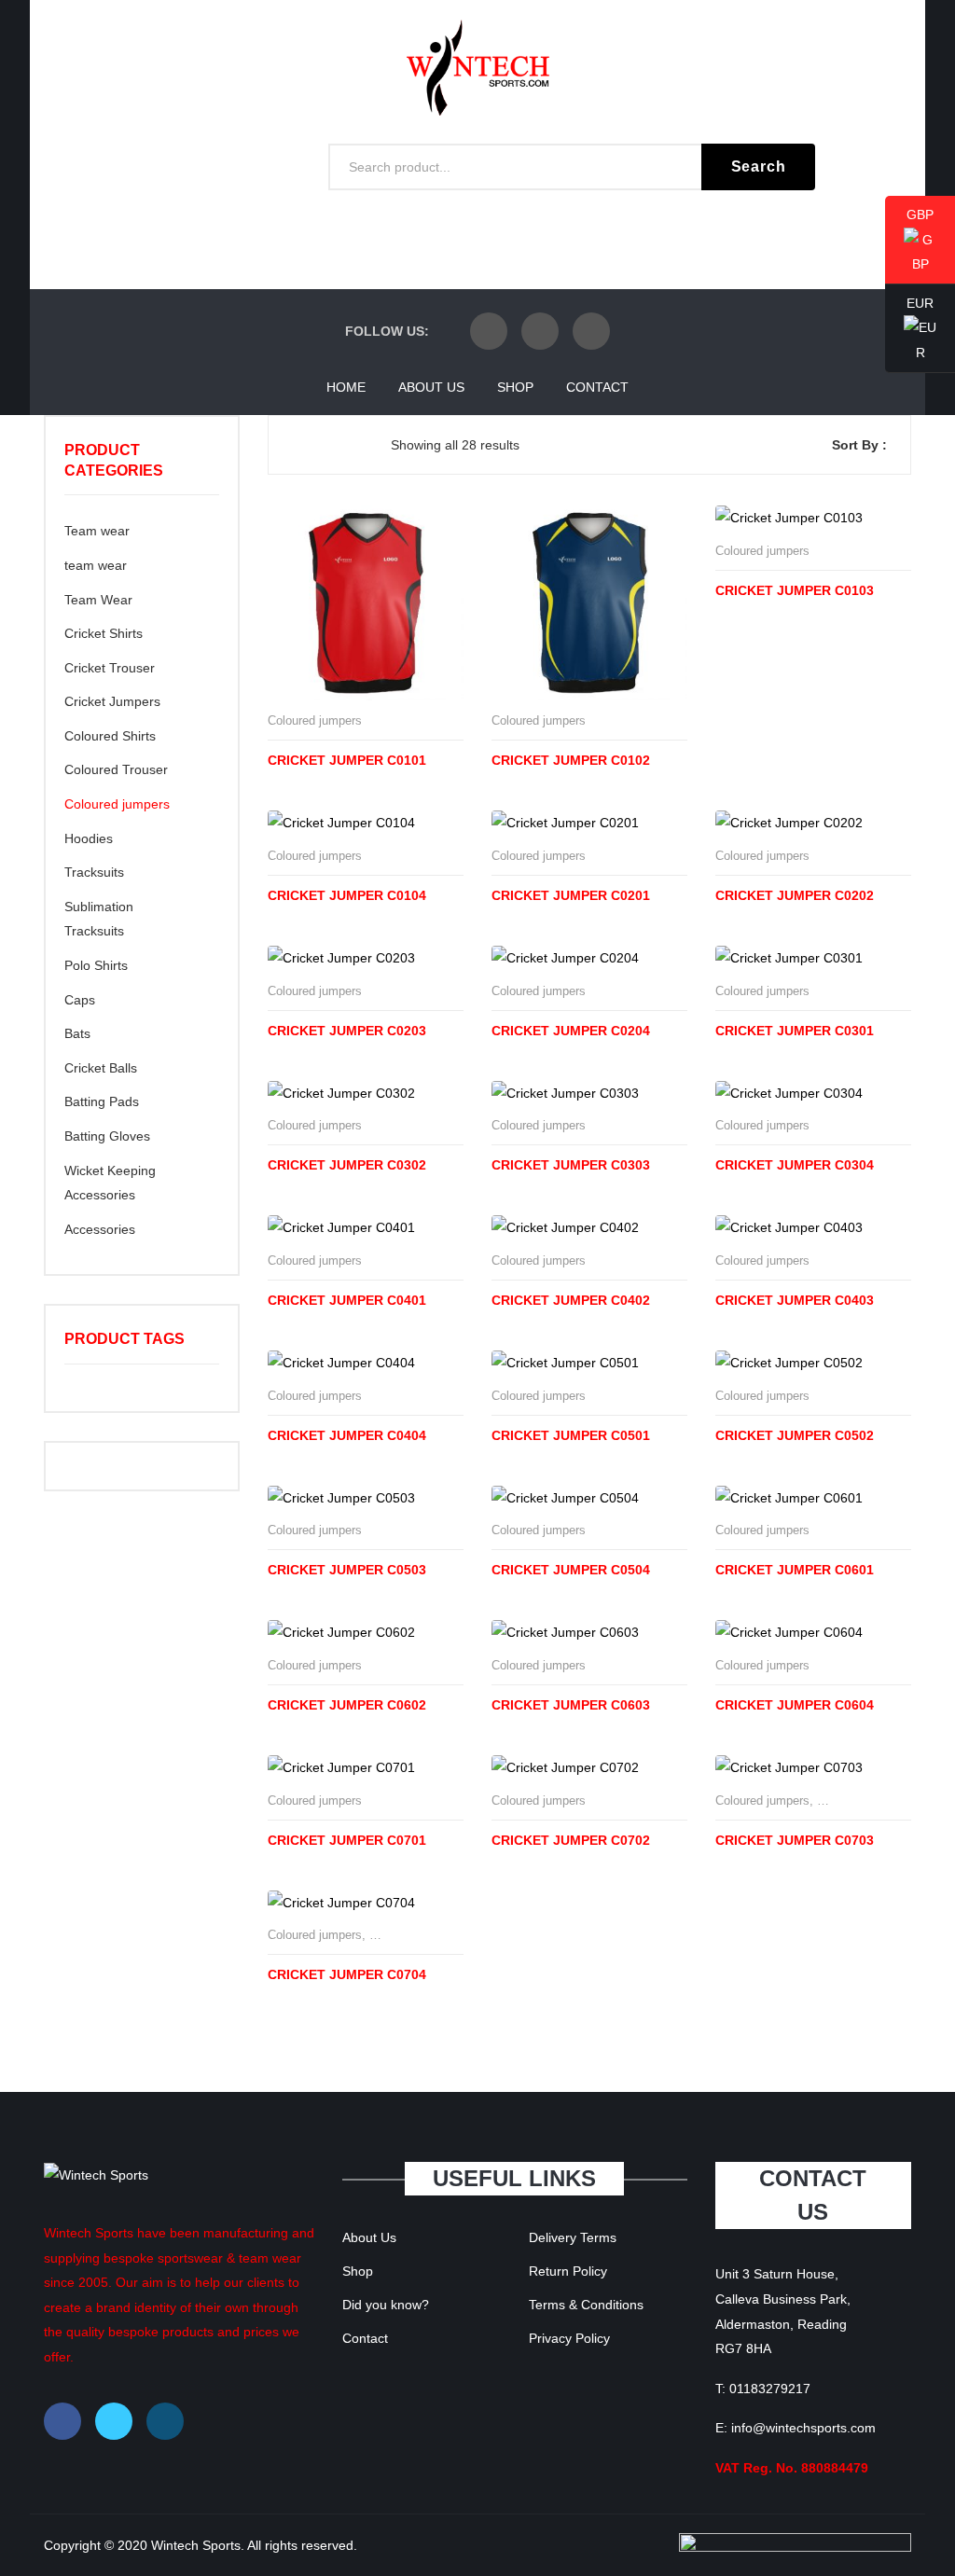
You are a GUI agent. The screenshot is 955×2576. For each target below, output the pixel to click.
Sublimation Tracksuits (99, 919)
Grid (298, 445)
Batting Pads (102, 1101)
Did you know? (386, 2305)
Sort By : (859, 445)
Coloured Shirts (110, 736)
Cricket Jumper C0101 (347, 760)
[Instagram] (591, 331)
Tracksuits (94, 872)
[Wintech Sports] (478, 66)
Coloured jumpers (315, 720)
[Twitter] (540, 331)
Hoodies (89, 838)
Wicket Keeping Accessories (110, 1183)
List (328, 445)
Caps (80, 1000)
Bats (77, 1033)
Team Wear (98, 600)
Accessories (100, 1229)
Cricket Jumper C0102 (571, 760)
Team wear (97, 531)
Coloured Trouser (116, 769)
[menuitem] (346, 387)
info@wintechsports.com (803, 2428)
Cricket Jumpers (112, 701)
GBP (909, 241)
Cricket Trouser (110, 668)
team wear (96, 565)
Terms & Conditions (586, 2305)
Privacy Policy (569, 2338)
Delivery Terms (573, 2237)
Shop (358, 2271)
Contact (365, 2338)
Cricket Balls (101, 1068)
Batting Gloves (107, 1136)
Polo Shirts (96, 965)
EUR (909, 329)
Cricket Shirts (104, 633)
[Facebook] (489, 331)
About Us (369, 2237)
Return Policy (568, 2271)
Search (759, 166)
